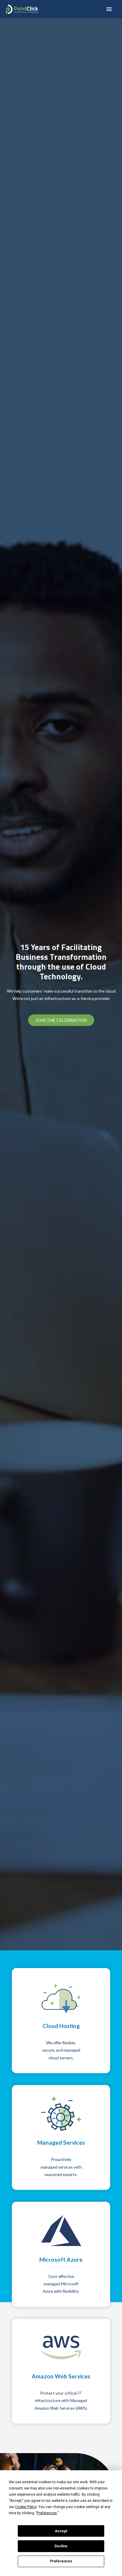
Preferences (61, 2561)
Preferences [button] (47, 2513)
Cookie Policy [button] (26, 2507)
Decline (61, 2546)
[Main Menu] (109, 9)
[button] (61, 1020)
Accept (61, 2531)
